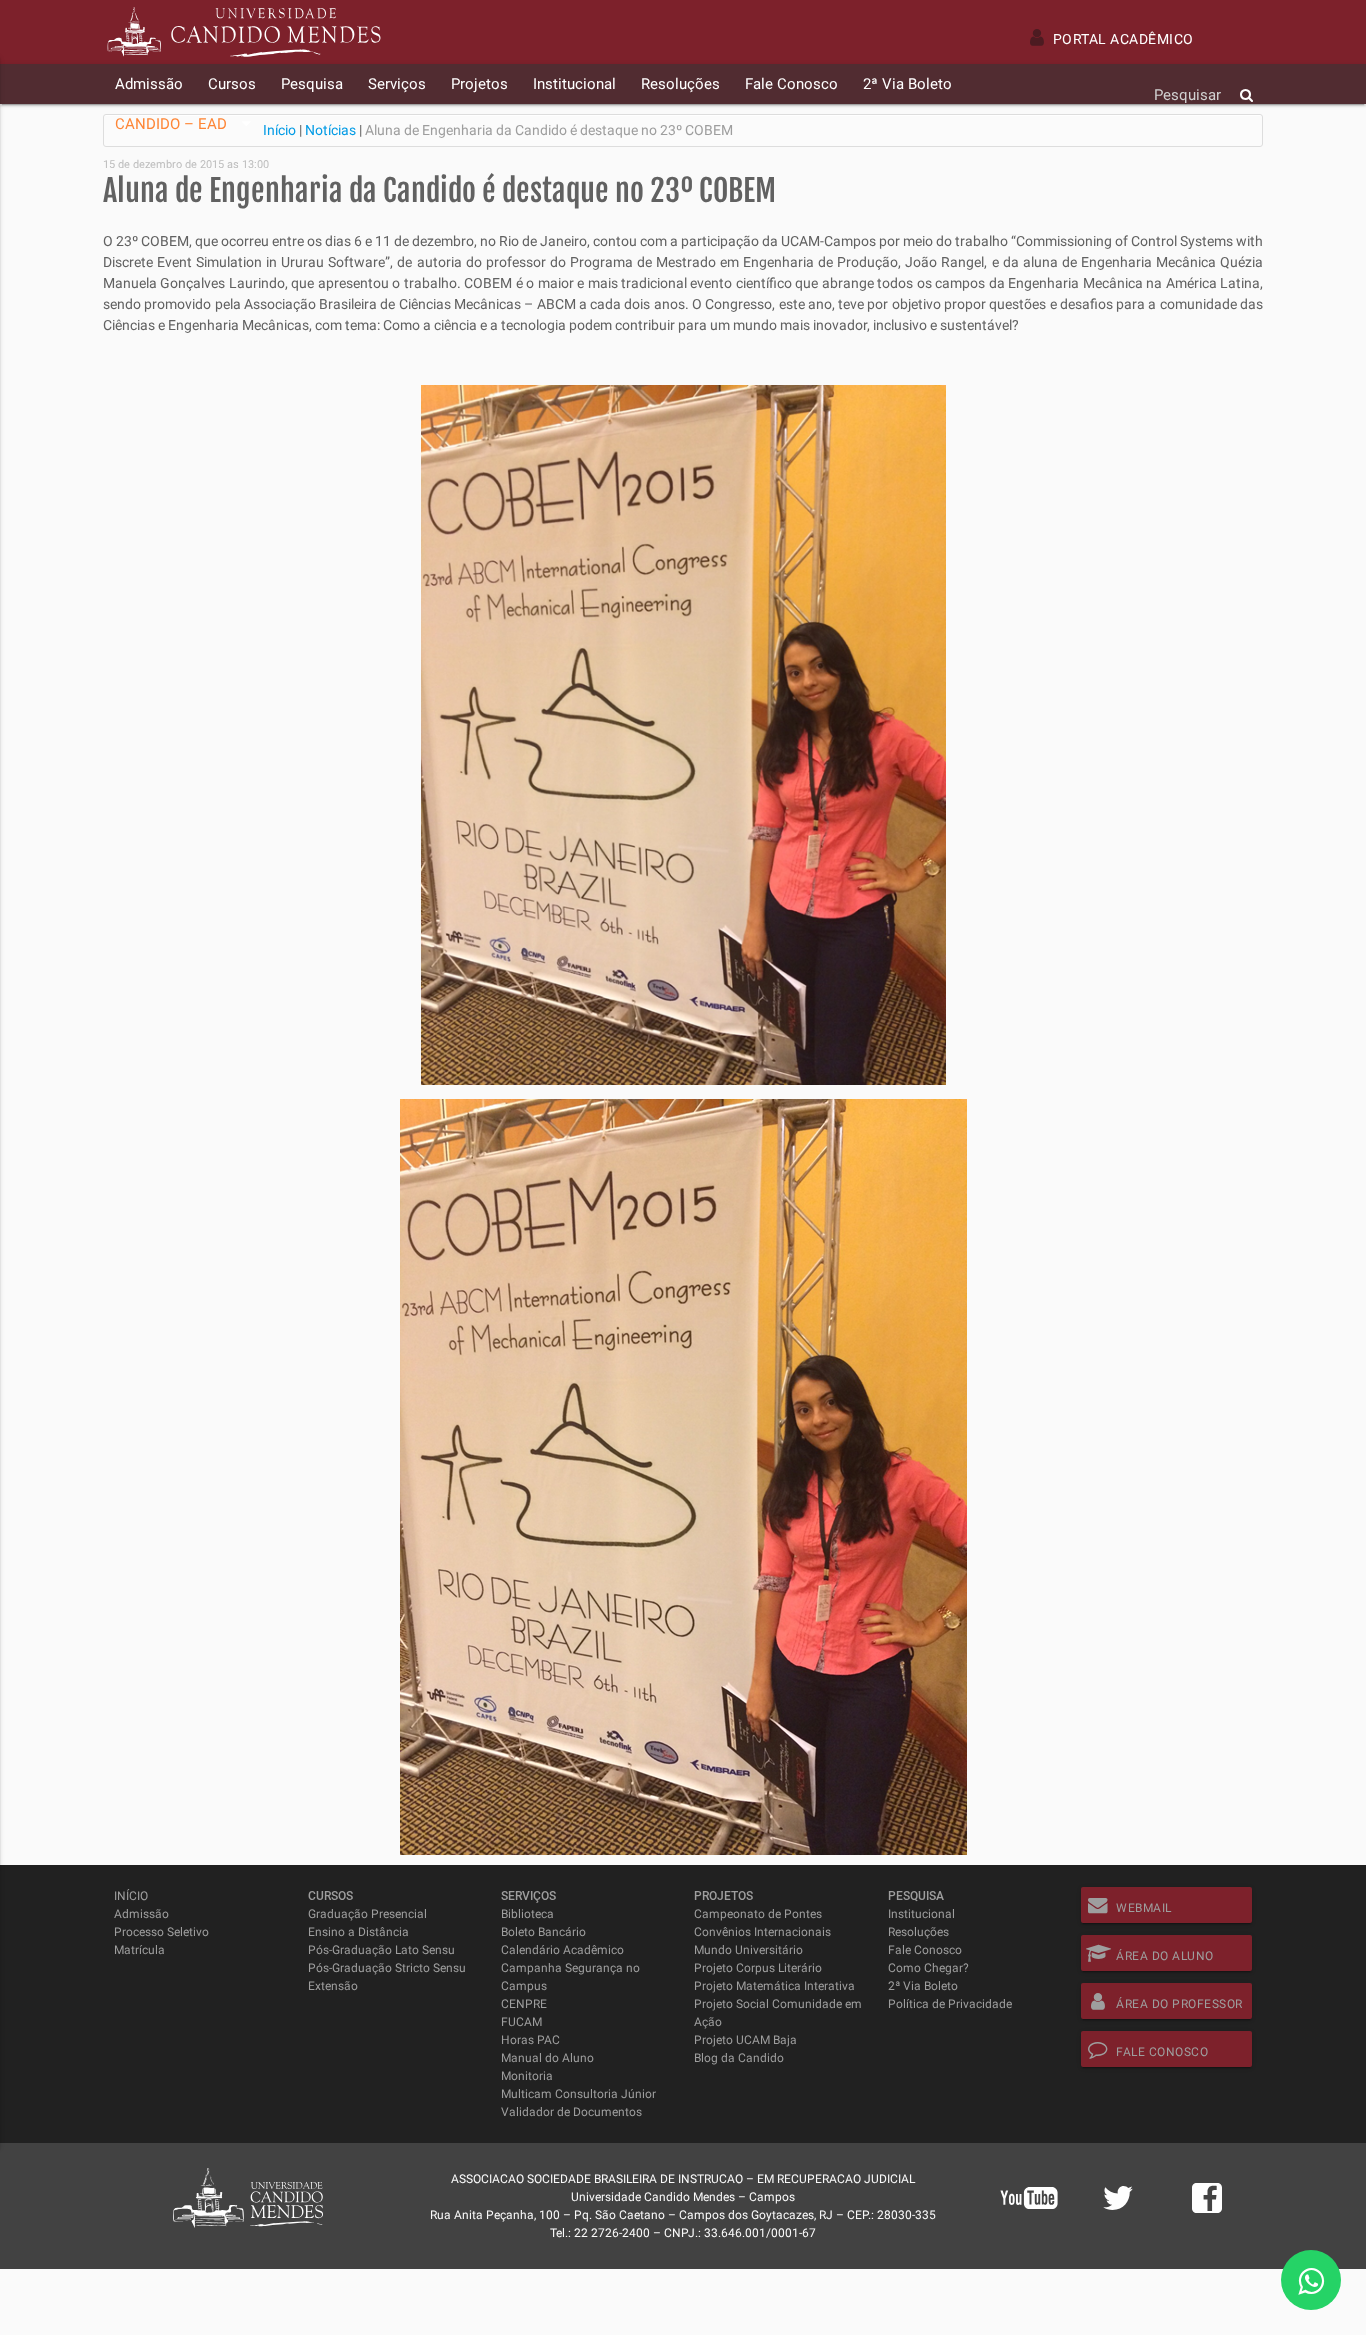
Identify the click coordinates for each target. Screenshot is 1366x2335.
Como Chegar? (928, 1968)
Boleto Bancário (543, 1932)
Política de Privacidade (950, 2004)
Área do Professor (1179, 2004)
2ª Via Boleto (923, 1986)
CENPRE (524, 2004)
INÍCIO (131, 1896)
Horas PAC (530, 2040)
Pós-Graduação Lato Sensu (381, 1950)
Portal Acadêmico (1123, 39)
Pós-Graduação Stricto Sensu (387, 1968)
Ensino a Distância (358, 1932)
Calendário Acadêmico (562, 1950)
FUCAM (521, 2022)
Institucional (921, 1914)
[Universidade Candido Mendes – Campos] (244, 32)
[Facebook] (1207, 2209)
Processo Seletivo (161, 1932)
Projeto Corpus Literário (758, 1968)
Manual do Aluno (547, 2058)
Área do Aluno (1165, 1956)
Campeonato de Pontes (758, 1914)
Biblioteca (527, 1914)
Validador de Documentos (571, 2112)
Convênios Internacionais (762, 1932)
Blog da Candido (739, 2058)
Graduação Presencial (367, 1914)
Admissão (141, 1914)
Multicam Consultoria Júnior (578, 2094)
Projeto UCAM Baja (745, 2040)
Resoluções (918, 1932)
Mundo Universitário (748, 1950)
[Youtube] (1029, 2224)
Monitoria (527, 2076)
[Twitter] (1118, 2209)
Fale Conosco (925, 1950)
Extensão (333, 1986)
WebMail (1144, 1908)
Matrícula (139, 1950)
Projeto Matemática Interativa (774, 1986)
